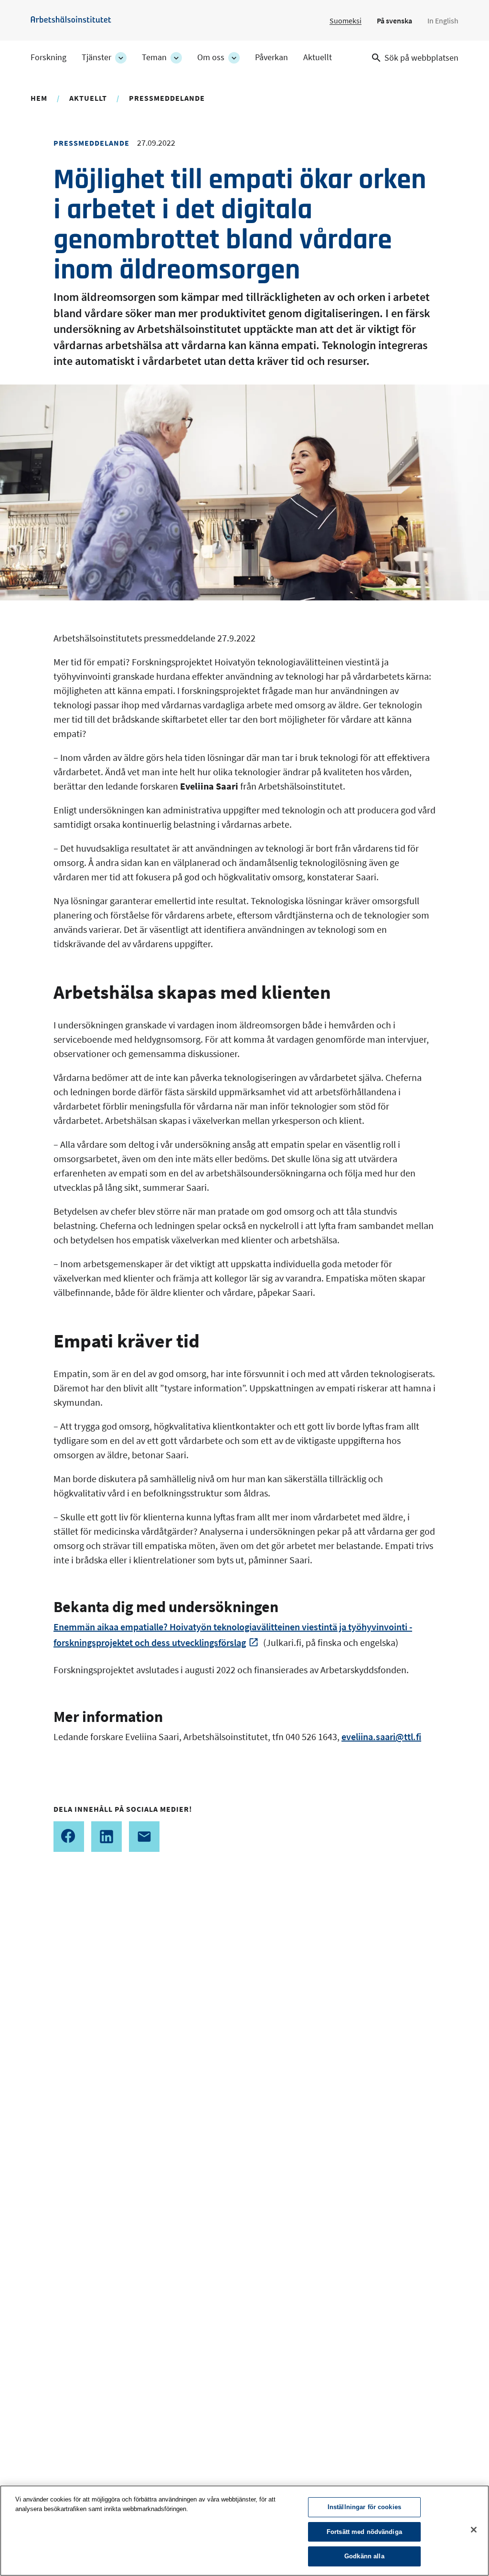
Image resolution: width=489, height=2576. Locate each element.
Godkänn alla (364, 2556)
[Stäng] (474, 2530)
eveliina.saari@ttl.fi (381, 1737)
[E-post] (144, 1837)
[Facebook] (69, 1837)
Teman (154, 57)
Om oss (211, 57)
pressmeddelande (167, 98)
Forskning (48, 57)
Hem (39, 98)
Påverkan (271, 57)
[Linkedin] (106, 1837)
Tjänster (96, 57)
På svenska (394, 21)
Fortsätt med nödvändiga (364, 2532)
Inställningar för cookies (364, 2507)
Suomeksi (345, 21)
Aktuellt (318, 57)
